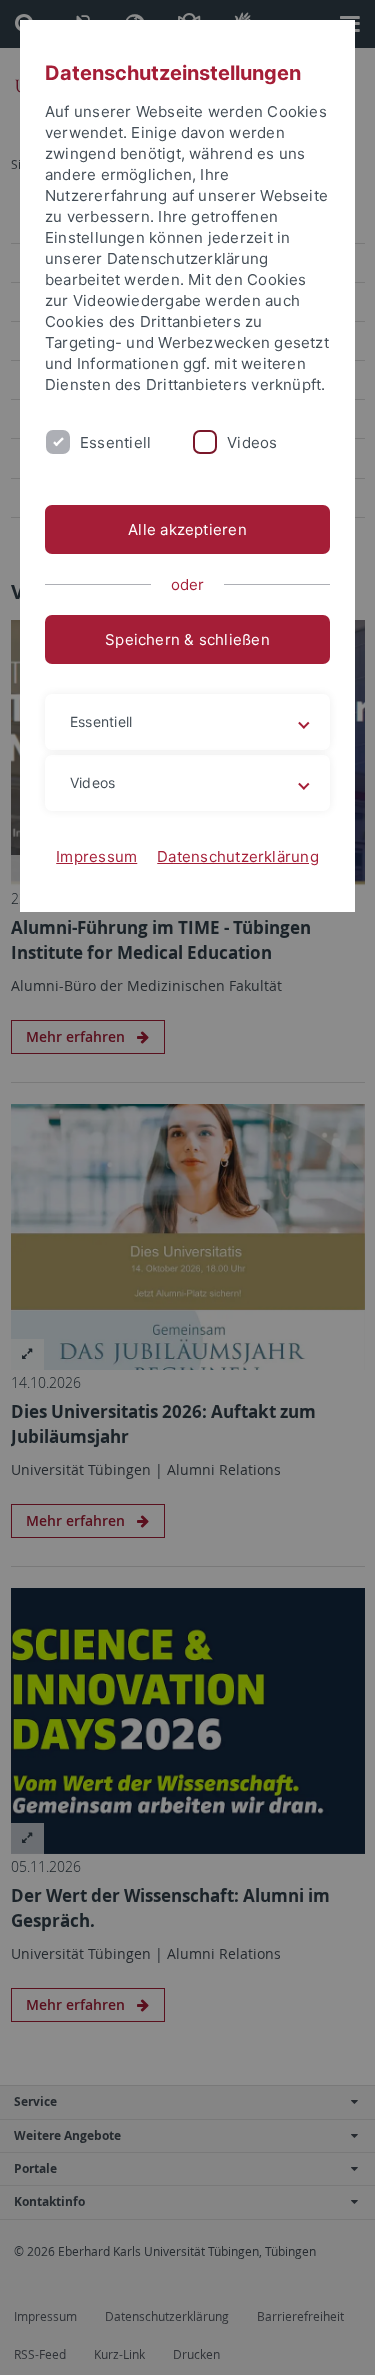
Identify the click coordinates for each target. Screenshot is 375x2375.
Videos (252, 442)
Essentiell (115, 442)
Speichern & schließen (187, 639)
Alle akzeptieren (187, 529)
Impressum (96, 856)
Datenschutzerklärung (238, 856)
